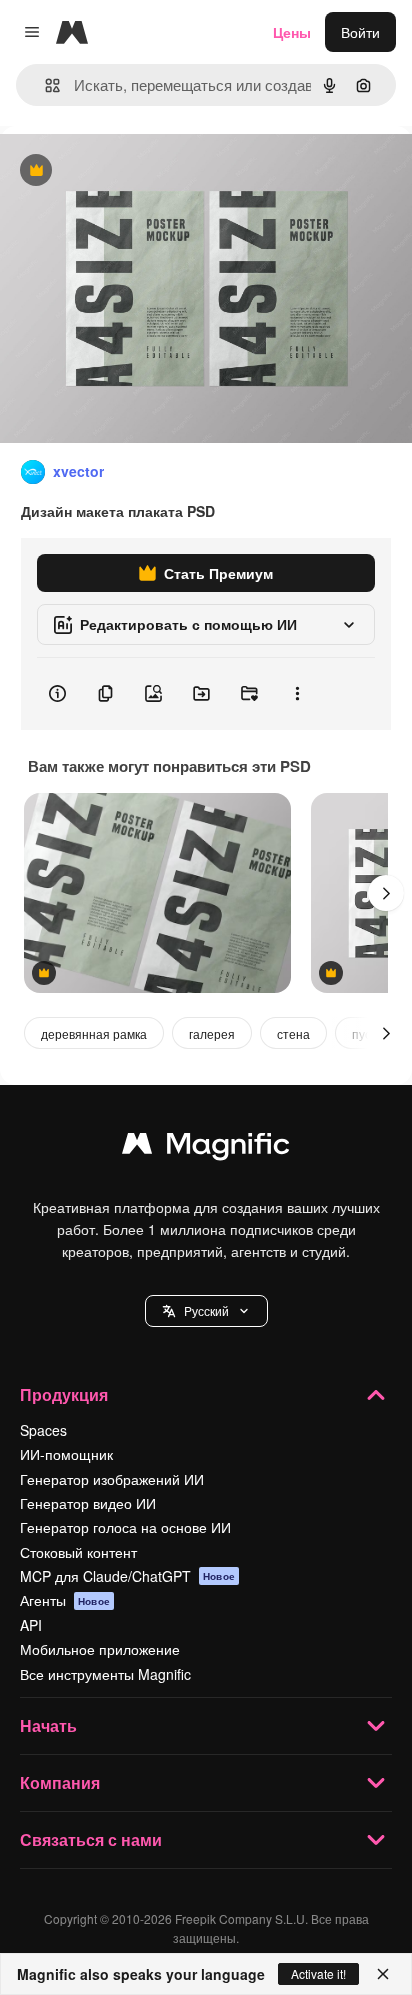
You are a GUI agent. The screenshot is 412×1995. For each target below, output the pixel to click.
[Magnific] (206, 1148)
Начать (48, 1725)
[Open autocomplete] (44, 85)
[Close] (383, 1974)
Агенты (65, 1600)
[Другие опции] (297, 694)
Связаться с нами (91, 1839)
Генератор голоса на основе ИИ (125, 1527)
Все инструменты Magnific (105, 1674)
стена (293, 1033)
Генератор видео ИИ (88, 1503)
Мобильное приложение (100, 1649)
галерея (212, 1033)
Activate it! (318, 1973)
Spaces (43, 1430)
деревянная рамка (94, 1033)
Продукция (64, 1394)
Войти (360, 32)
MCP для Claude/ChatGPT (127, 1576)
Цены (292, 32)
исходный (134, 171)
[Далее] (386, 893)
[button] (206, 1311)
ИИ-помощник (66, 1454)
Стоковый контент (78, 1552)
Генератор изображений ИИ (112, 1479)
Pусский (206, 1310)
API (31, 1625)
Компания (60, 1782)
